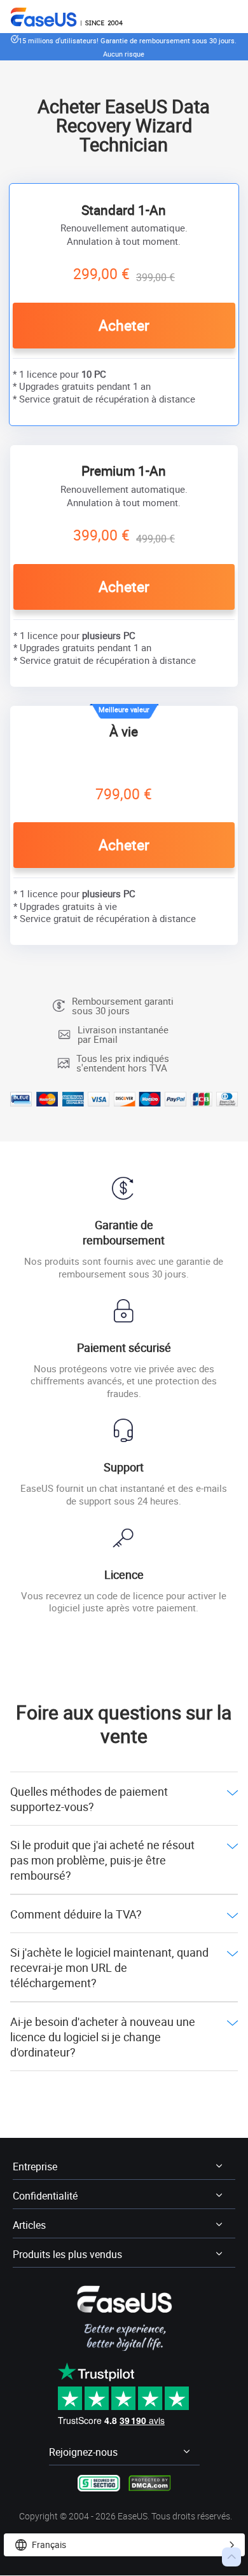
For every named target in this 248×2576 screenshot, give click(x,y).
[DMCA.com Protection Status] (150, 2482)
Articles (29, 2225)
